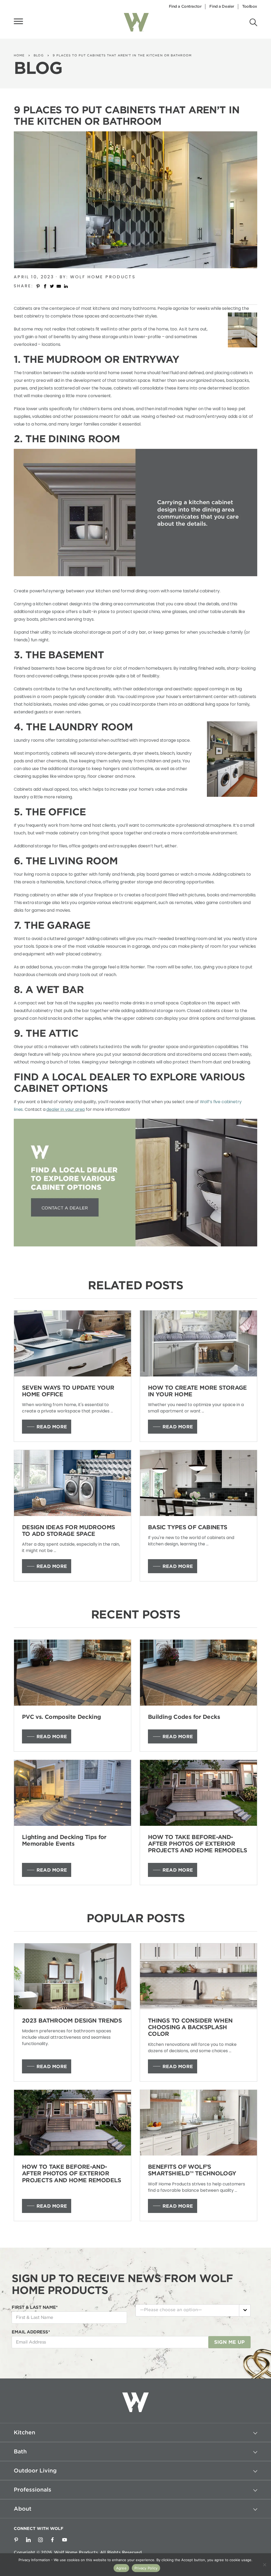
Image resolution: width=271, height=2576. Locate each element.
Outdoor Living (35, 2471)
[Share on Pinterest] (38, 286)
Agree (121, 2568)
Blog (39, 55)
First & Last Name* (35, 2307)
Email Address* (31, 2332)
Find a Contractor (185, 6)
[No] (264, 2565)
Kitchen (24, 2432)
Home (19, 55)
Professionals (33, 2490)
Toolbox (250, 6)
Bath (20, 2452)
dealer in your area (66, 1109)
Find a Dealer (222, 6)
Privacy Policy (146, 2568)
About (23, 2509)
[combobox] (193, 2310)
